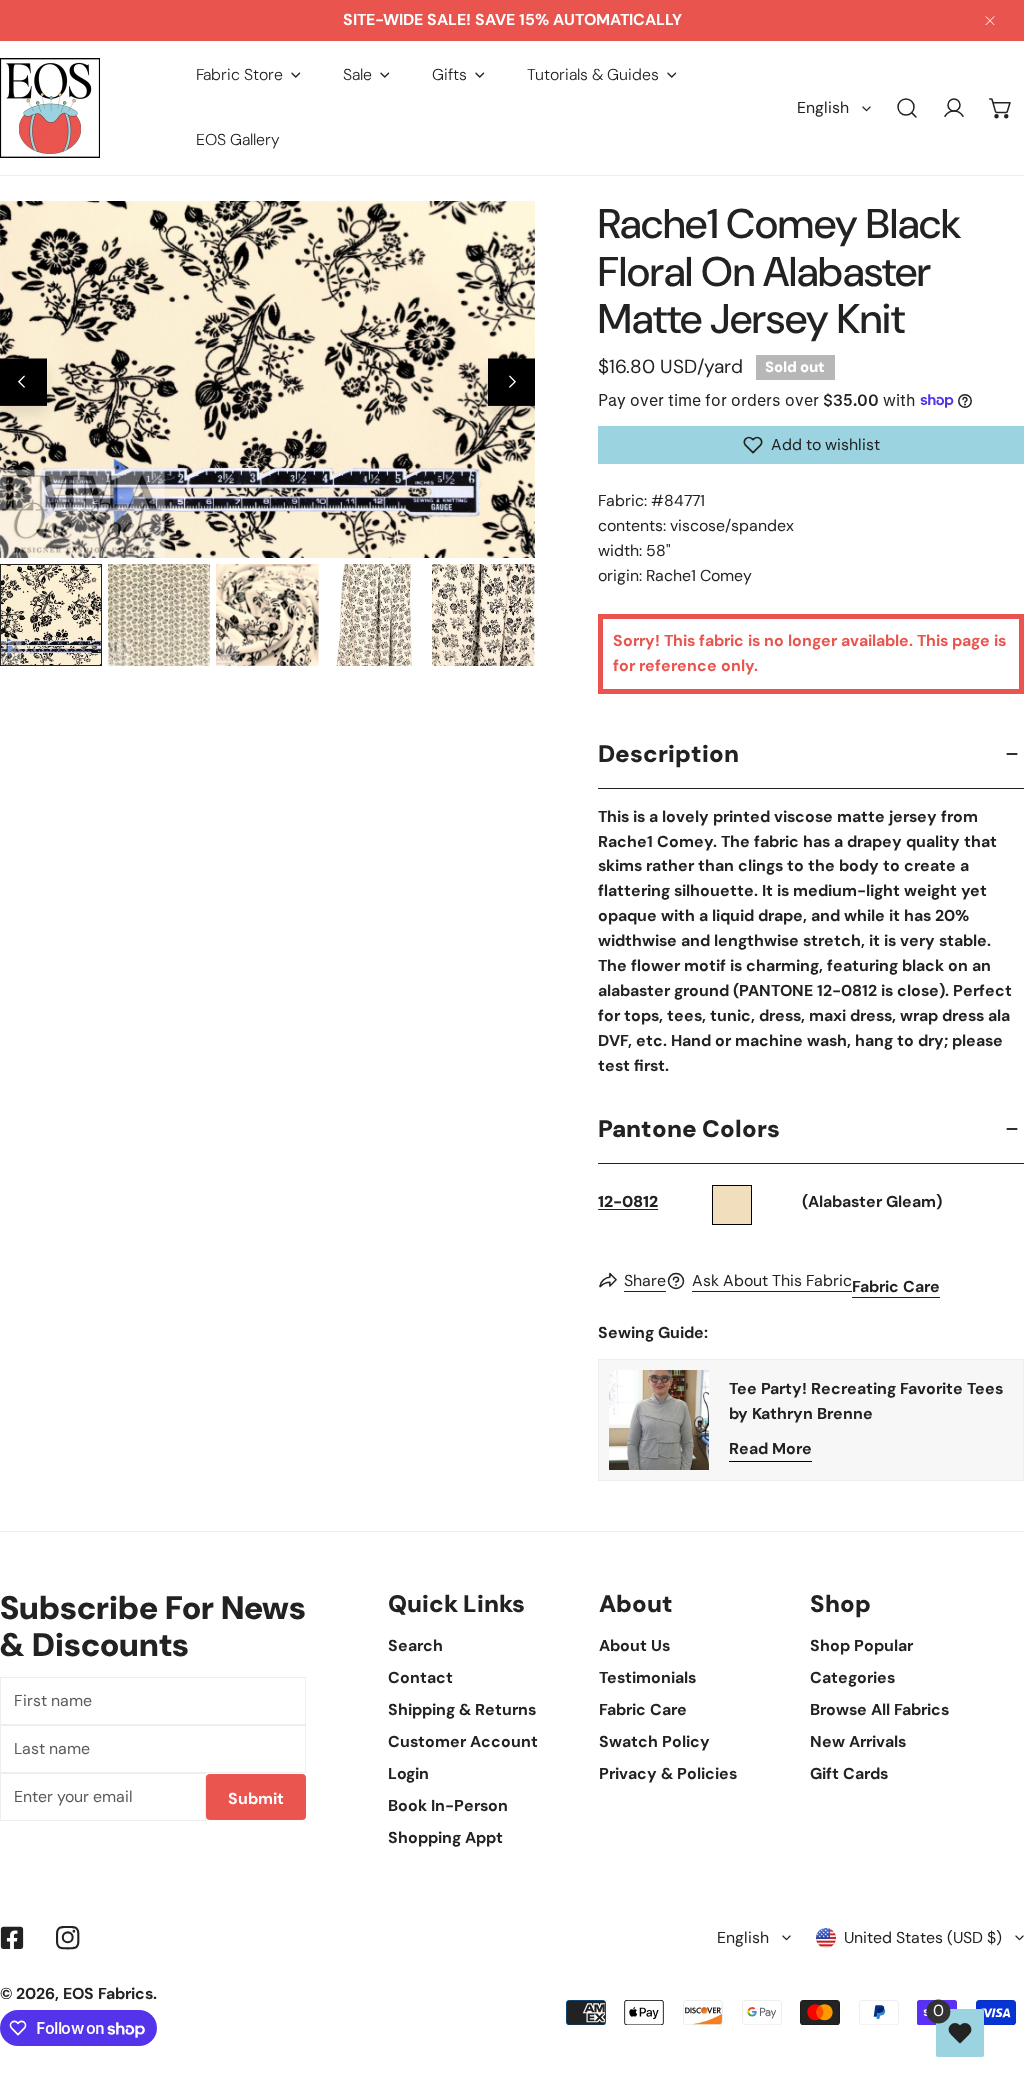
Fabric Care (896, 1286)
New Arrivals (858, 1741)
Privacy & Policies (668, 1773)
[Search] (907, 108)
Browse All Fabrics (879, 1709)
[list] (267, 379)
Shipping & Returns (462, 1709)
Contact (420, 1677)
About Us (634, 1645)
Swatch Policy (654, 1741)
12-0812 (628, 1201)
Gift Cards (849, 1773)
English (823, 107)
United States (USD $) (923, 1937)
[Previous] (23, 382)
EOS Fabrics (108, 1993)
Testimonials (647, 1677)
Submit (256, 1798)
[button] (248, 75)
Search (415, 1645)
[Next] (511, 382)
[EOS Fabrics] (50, 108)
